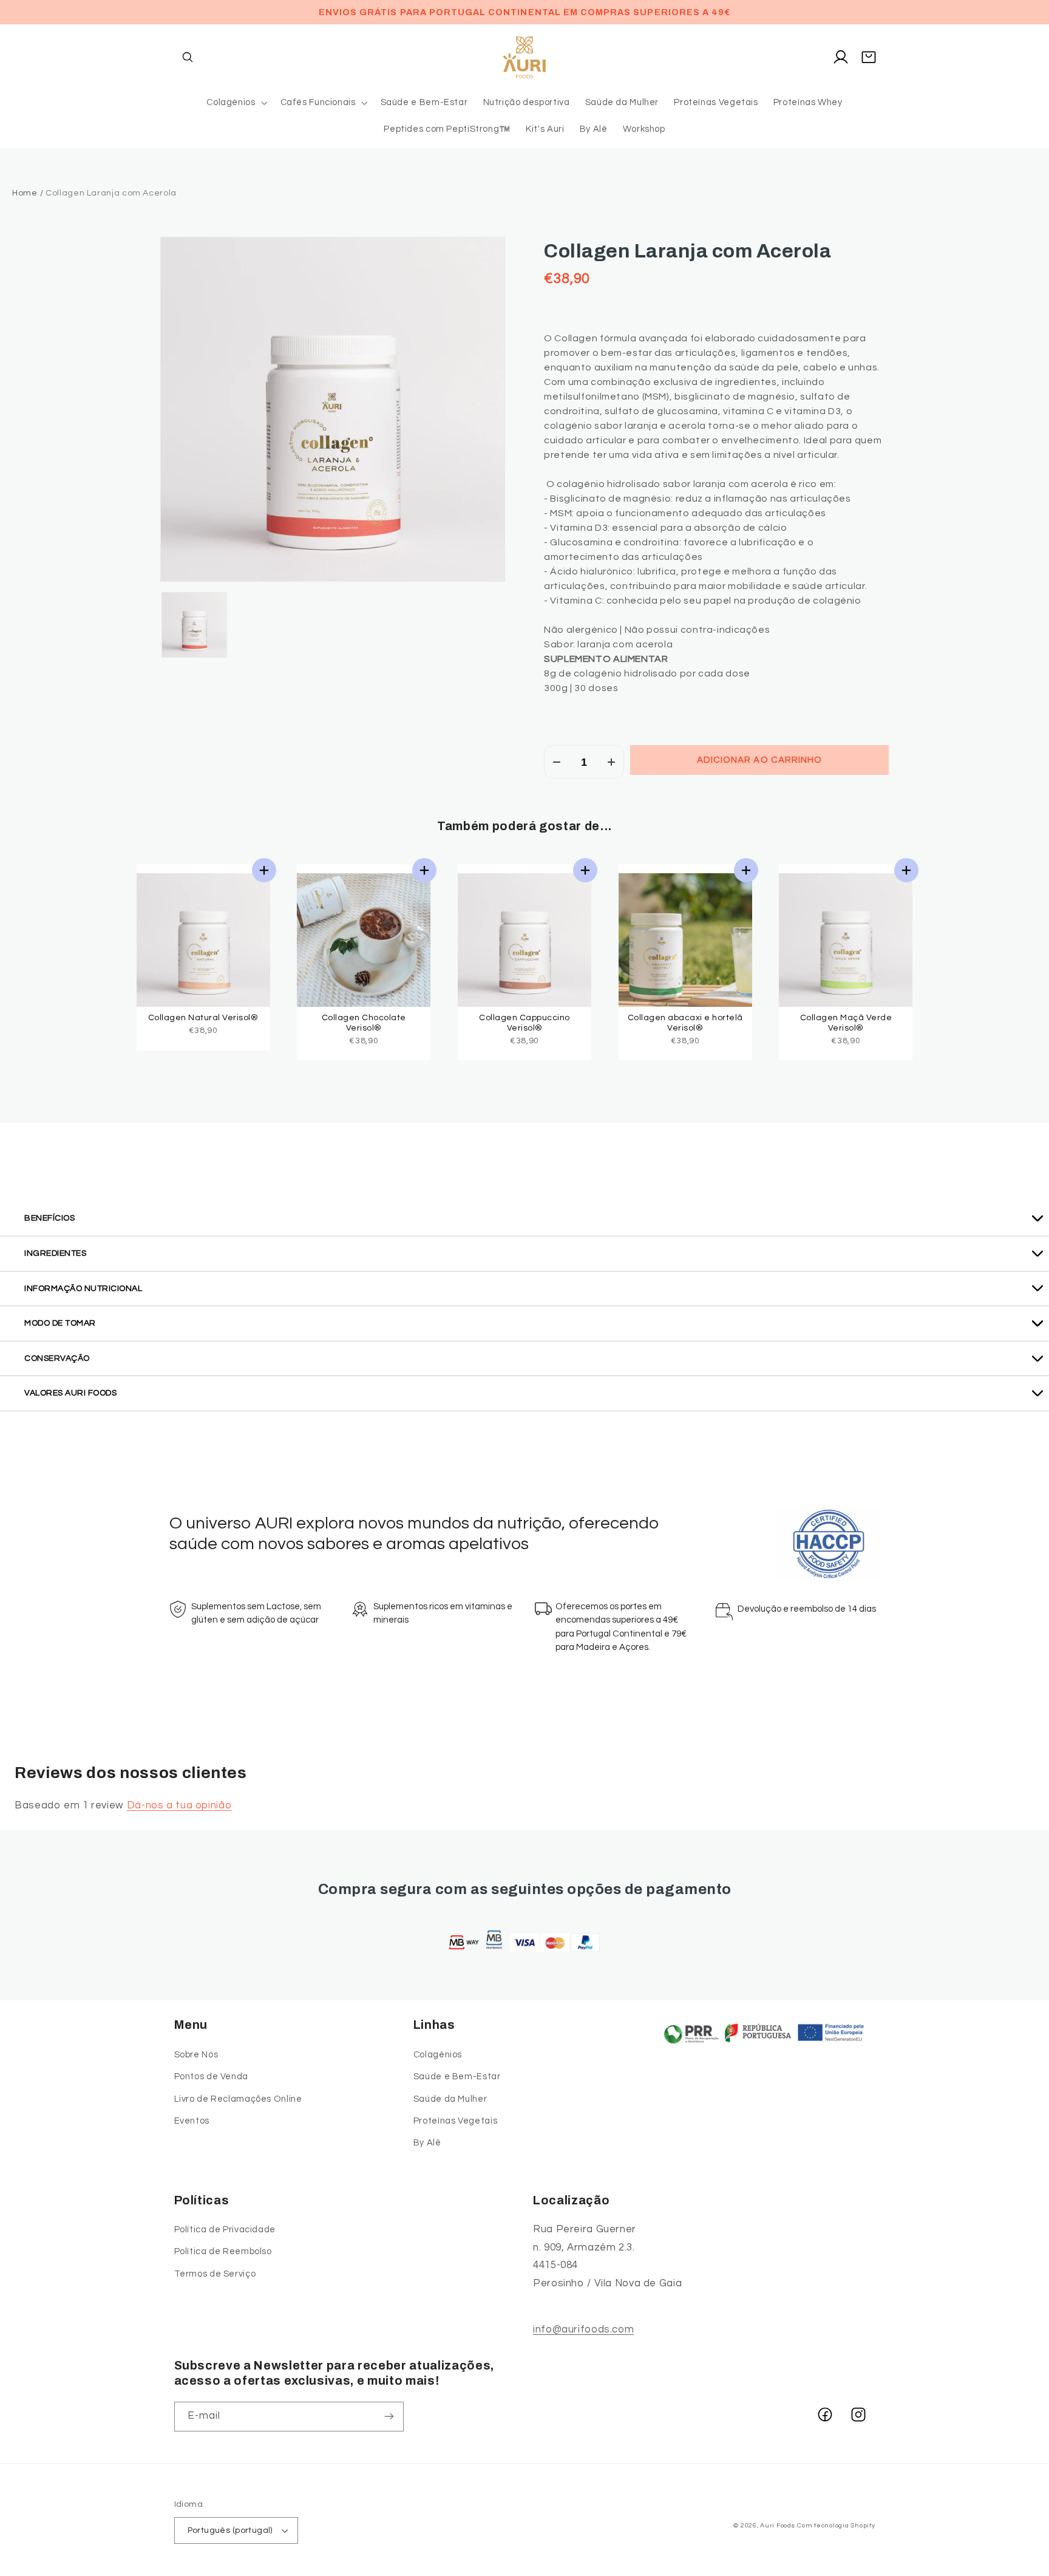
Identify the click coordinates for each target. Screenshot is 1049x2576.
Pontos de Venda (211, 2077)
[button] (188, 57)
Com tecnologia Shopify (836, 2525)
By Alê (427, 2143)
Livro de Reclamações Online (238, 2099)
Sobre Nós (196, 2055)
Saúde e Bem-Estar (457, 2077)
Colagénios (438, 2055)
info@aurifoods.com (583, 2329)
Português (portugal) (230, 2530)
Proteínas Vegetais (455, 2121)
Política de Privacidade (225, 2230)
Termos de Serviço (215, 2274)
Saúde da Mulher (450, 2099)
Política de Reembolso (223, 2251)
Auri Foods (777, 2525)
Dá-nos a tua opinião (179, 1805)
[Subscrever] (389, 2417)
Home (25, 193)
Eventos (192, 2121)
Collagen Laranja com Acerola (687, 251)
